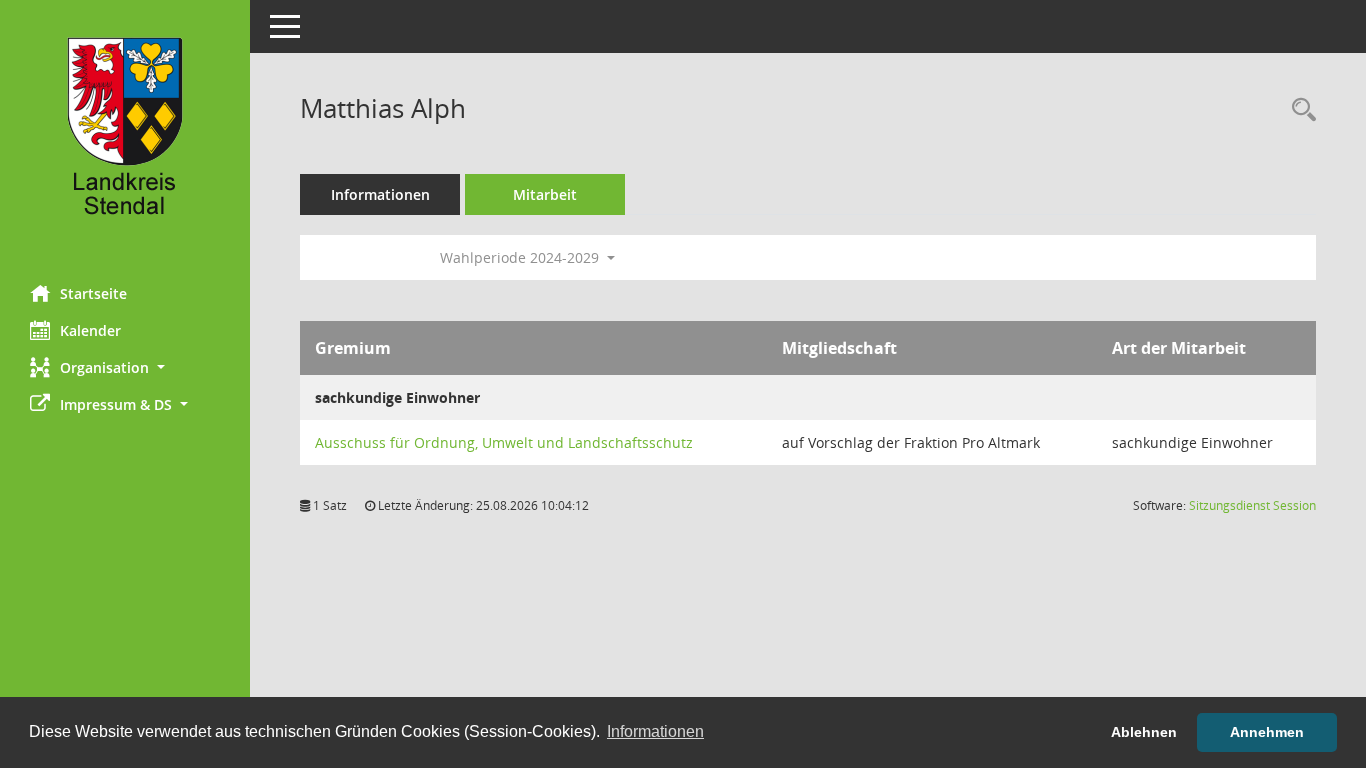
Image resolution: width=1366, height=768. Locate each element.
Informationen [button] (655, 731)
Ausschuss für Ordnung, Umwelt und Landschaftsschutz (504, 442)
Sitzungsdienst (1252, 505)
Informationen (380, 194)
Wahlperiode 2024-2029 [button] (521, 257)
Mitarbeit (545, 194)
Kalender (90, 330)
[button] (125, 367)
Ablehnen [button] (1144, 732)
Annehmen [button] (1267, 732)
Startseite (93, 293)
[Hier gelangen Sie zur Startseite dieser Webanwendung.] (125, 135)
